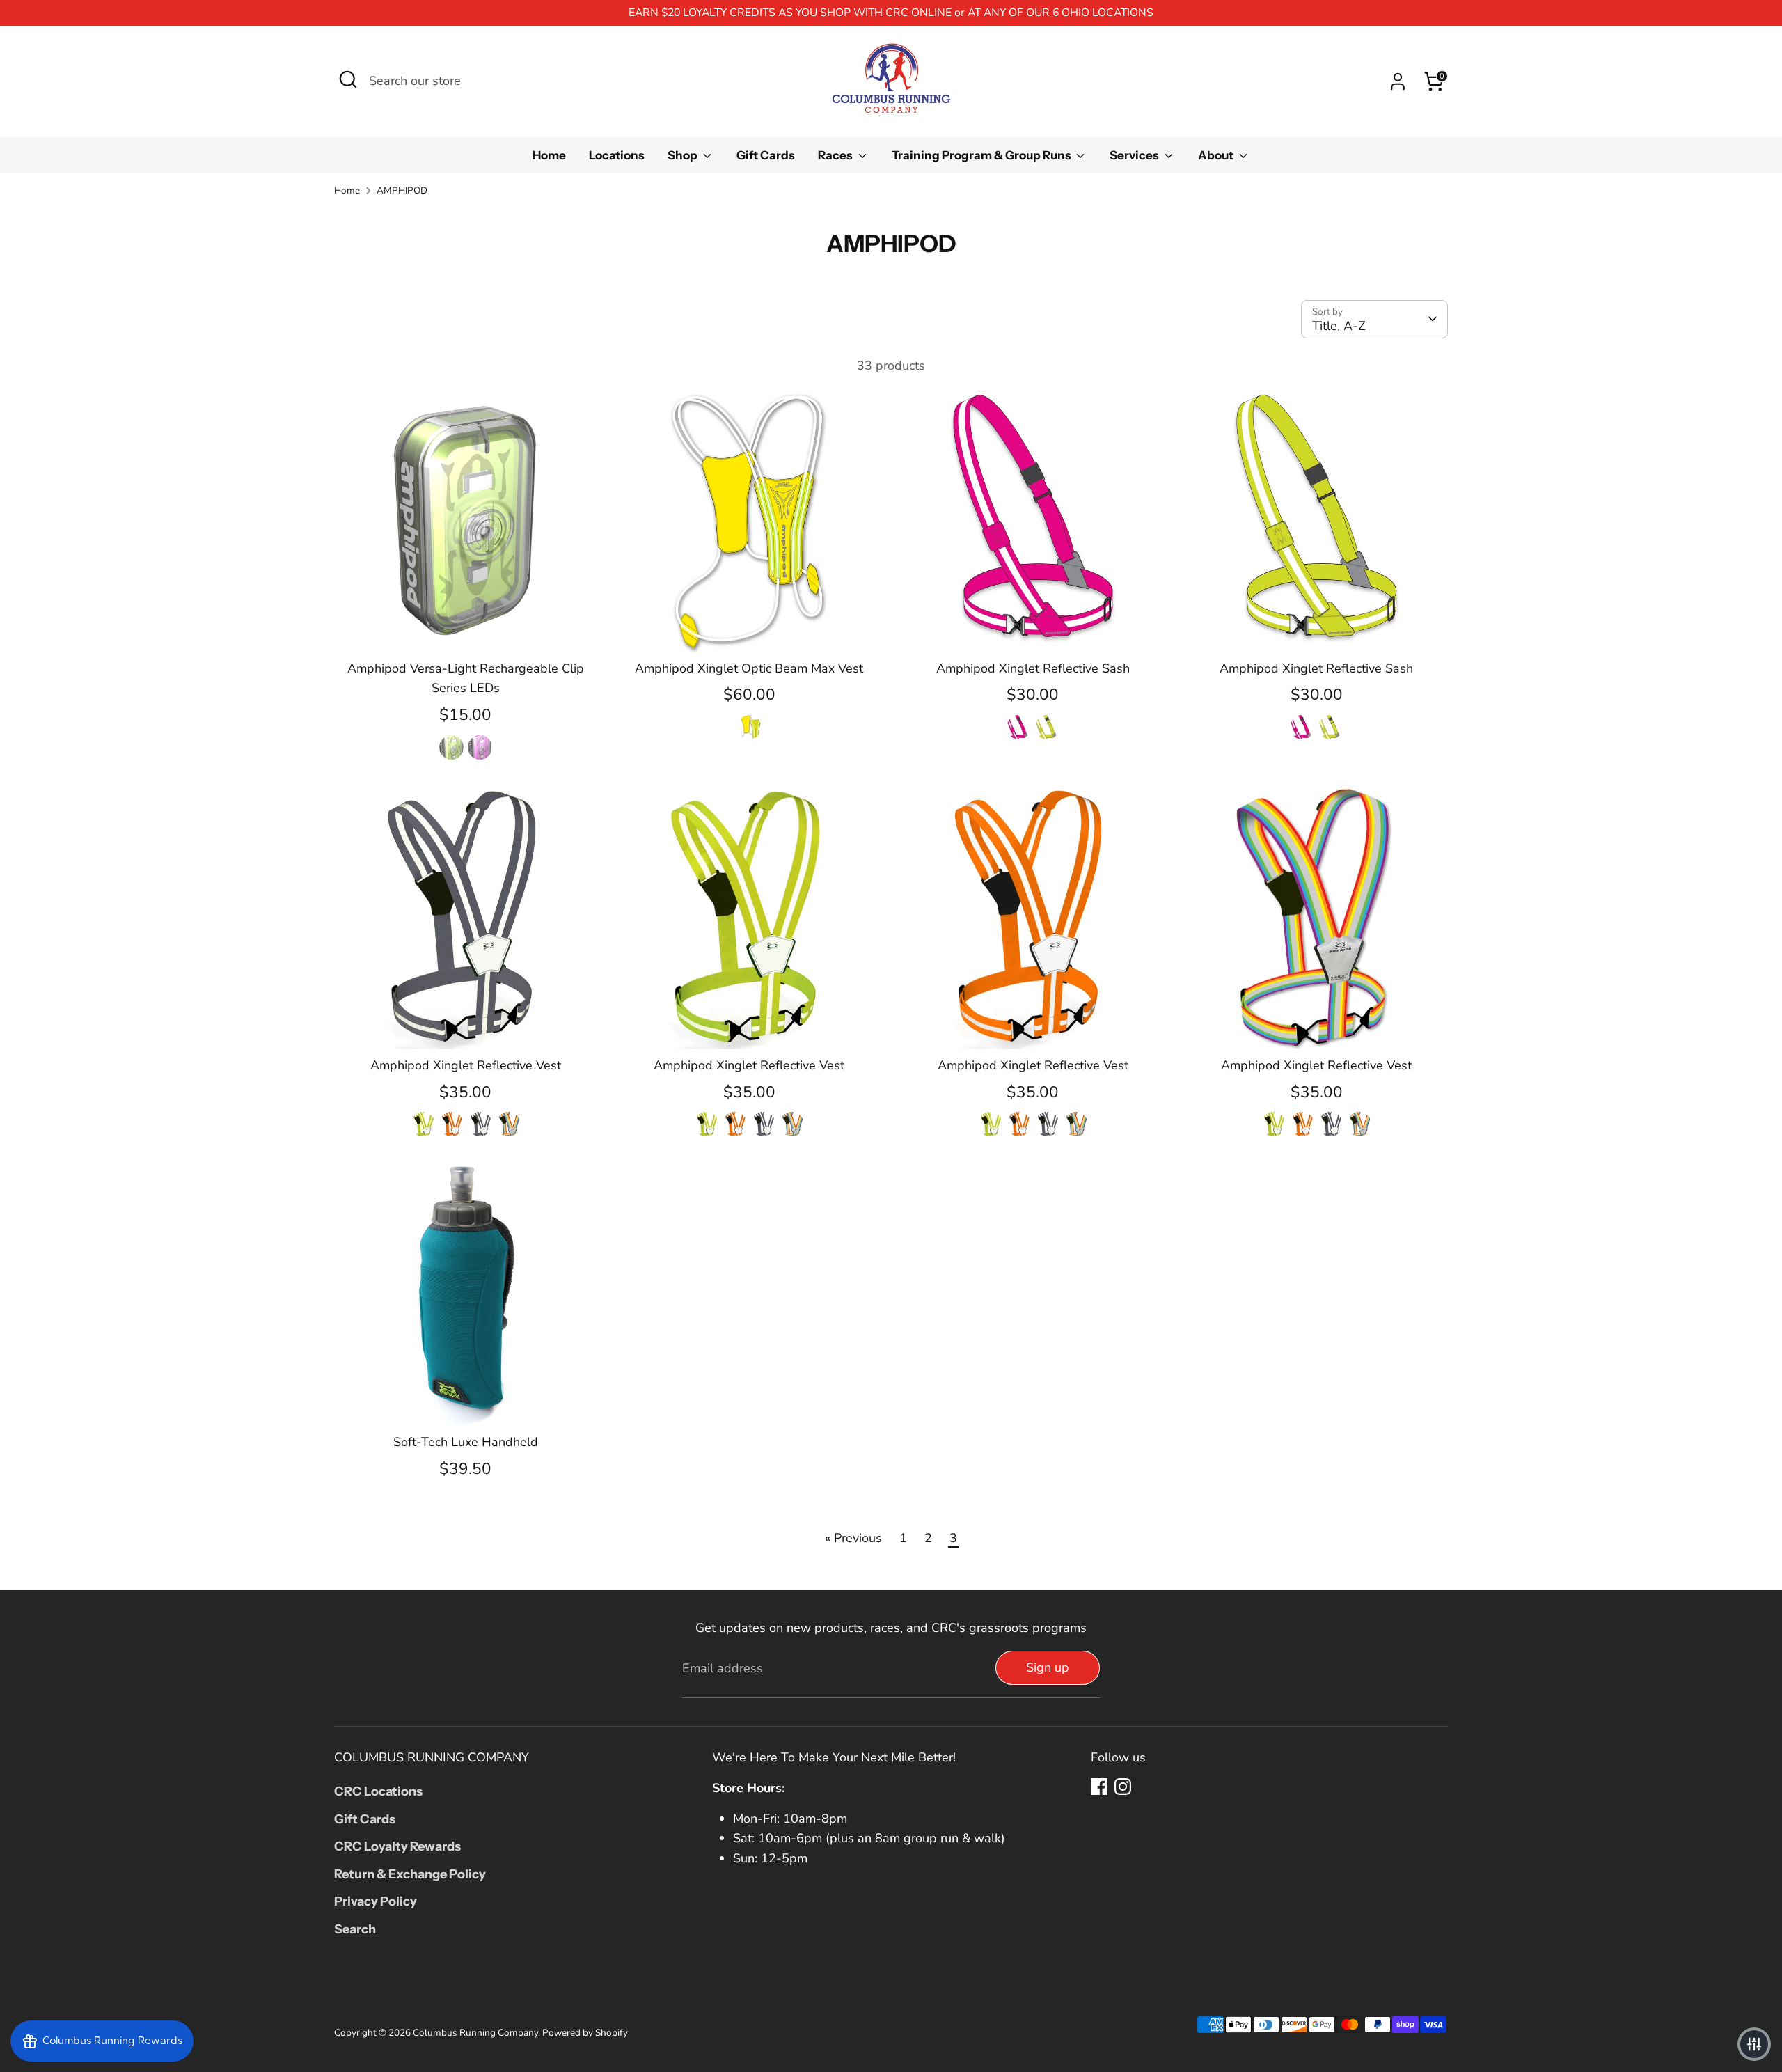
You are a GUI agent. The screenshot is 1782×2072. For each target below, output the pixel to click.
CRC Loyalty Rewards (397, 1846)
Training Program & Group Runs (983, 155)
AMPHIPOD (402, 190)
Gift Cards (766, 155)
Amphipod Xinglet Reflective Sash (1033, 668)
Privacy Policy (376, 1901)
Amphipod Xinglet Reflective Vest (466, 1065)
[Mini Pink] (480, 747)
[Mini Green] (451, 747)
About (1217, 155)
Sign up (1048, 1667)
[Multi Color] (749, 727)
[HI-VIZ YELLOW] (423, 1123)
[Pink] (1019, 727)
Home (549, 155)
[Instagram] (1123, 1787)
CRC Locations (378, 1791)
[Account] (1398, 81)
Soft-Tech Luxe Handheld (466, 1442)
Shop (684, 155)
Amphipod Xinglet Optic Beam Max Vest (749, 668)
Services (1135, 155)
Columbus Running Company (475, 2033)
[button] (1754, 2044)
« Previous (853, 1538)
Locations (617, 155)
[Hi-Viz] (1047, 727)
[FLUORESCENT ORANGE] (451, 1123)
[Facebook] (1099, 1787)
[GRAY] (480, 1123)
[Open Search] (348, 79)
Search (355, 1929)
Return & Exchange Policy (410, 1874)
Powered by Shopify (585, 2033)
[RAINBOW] (508, 1123)
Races (836, 155)
